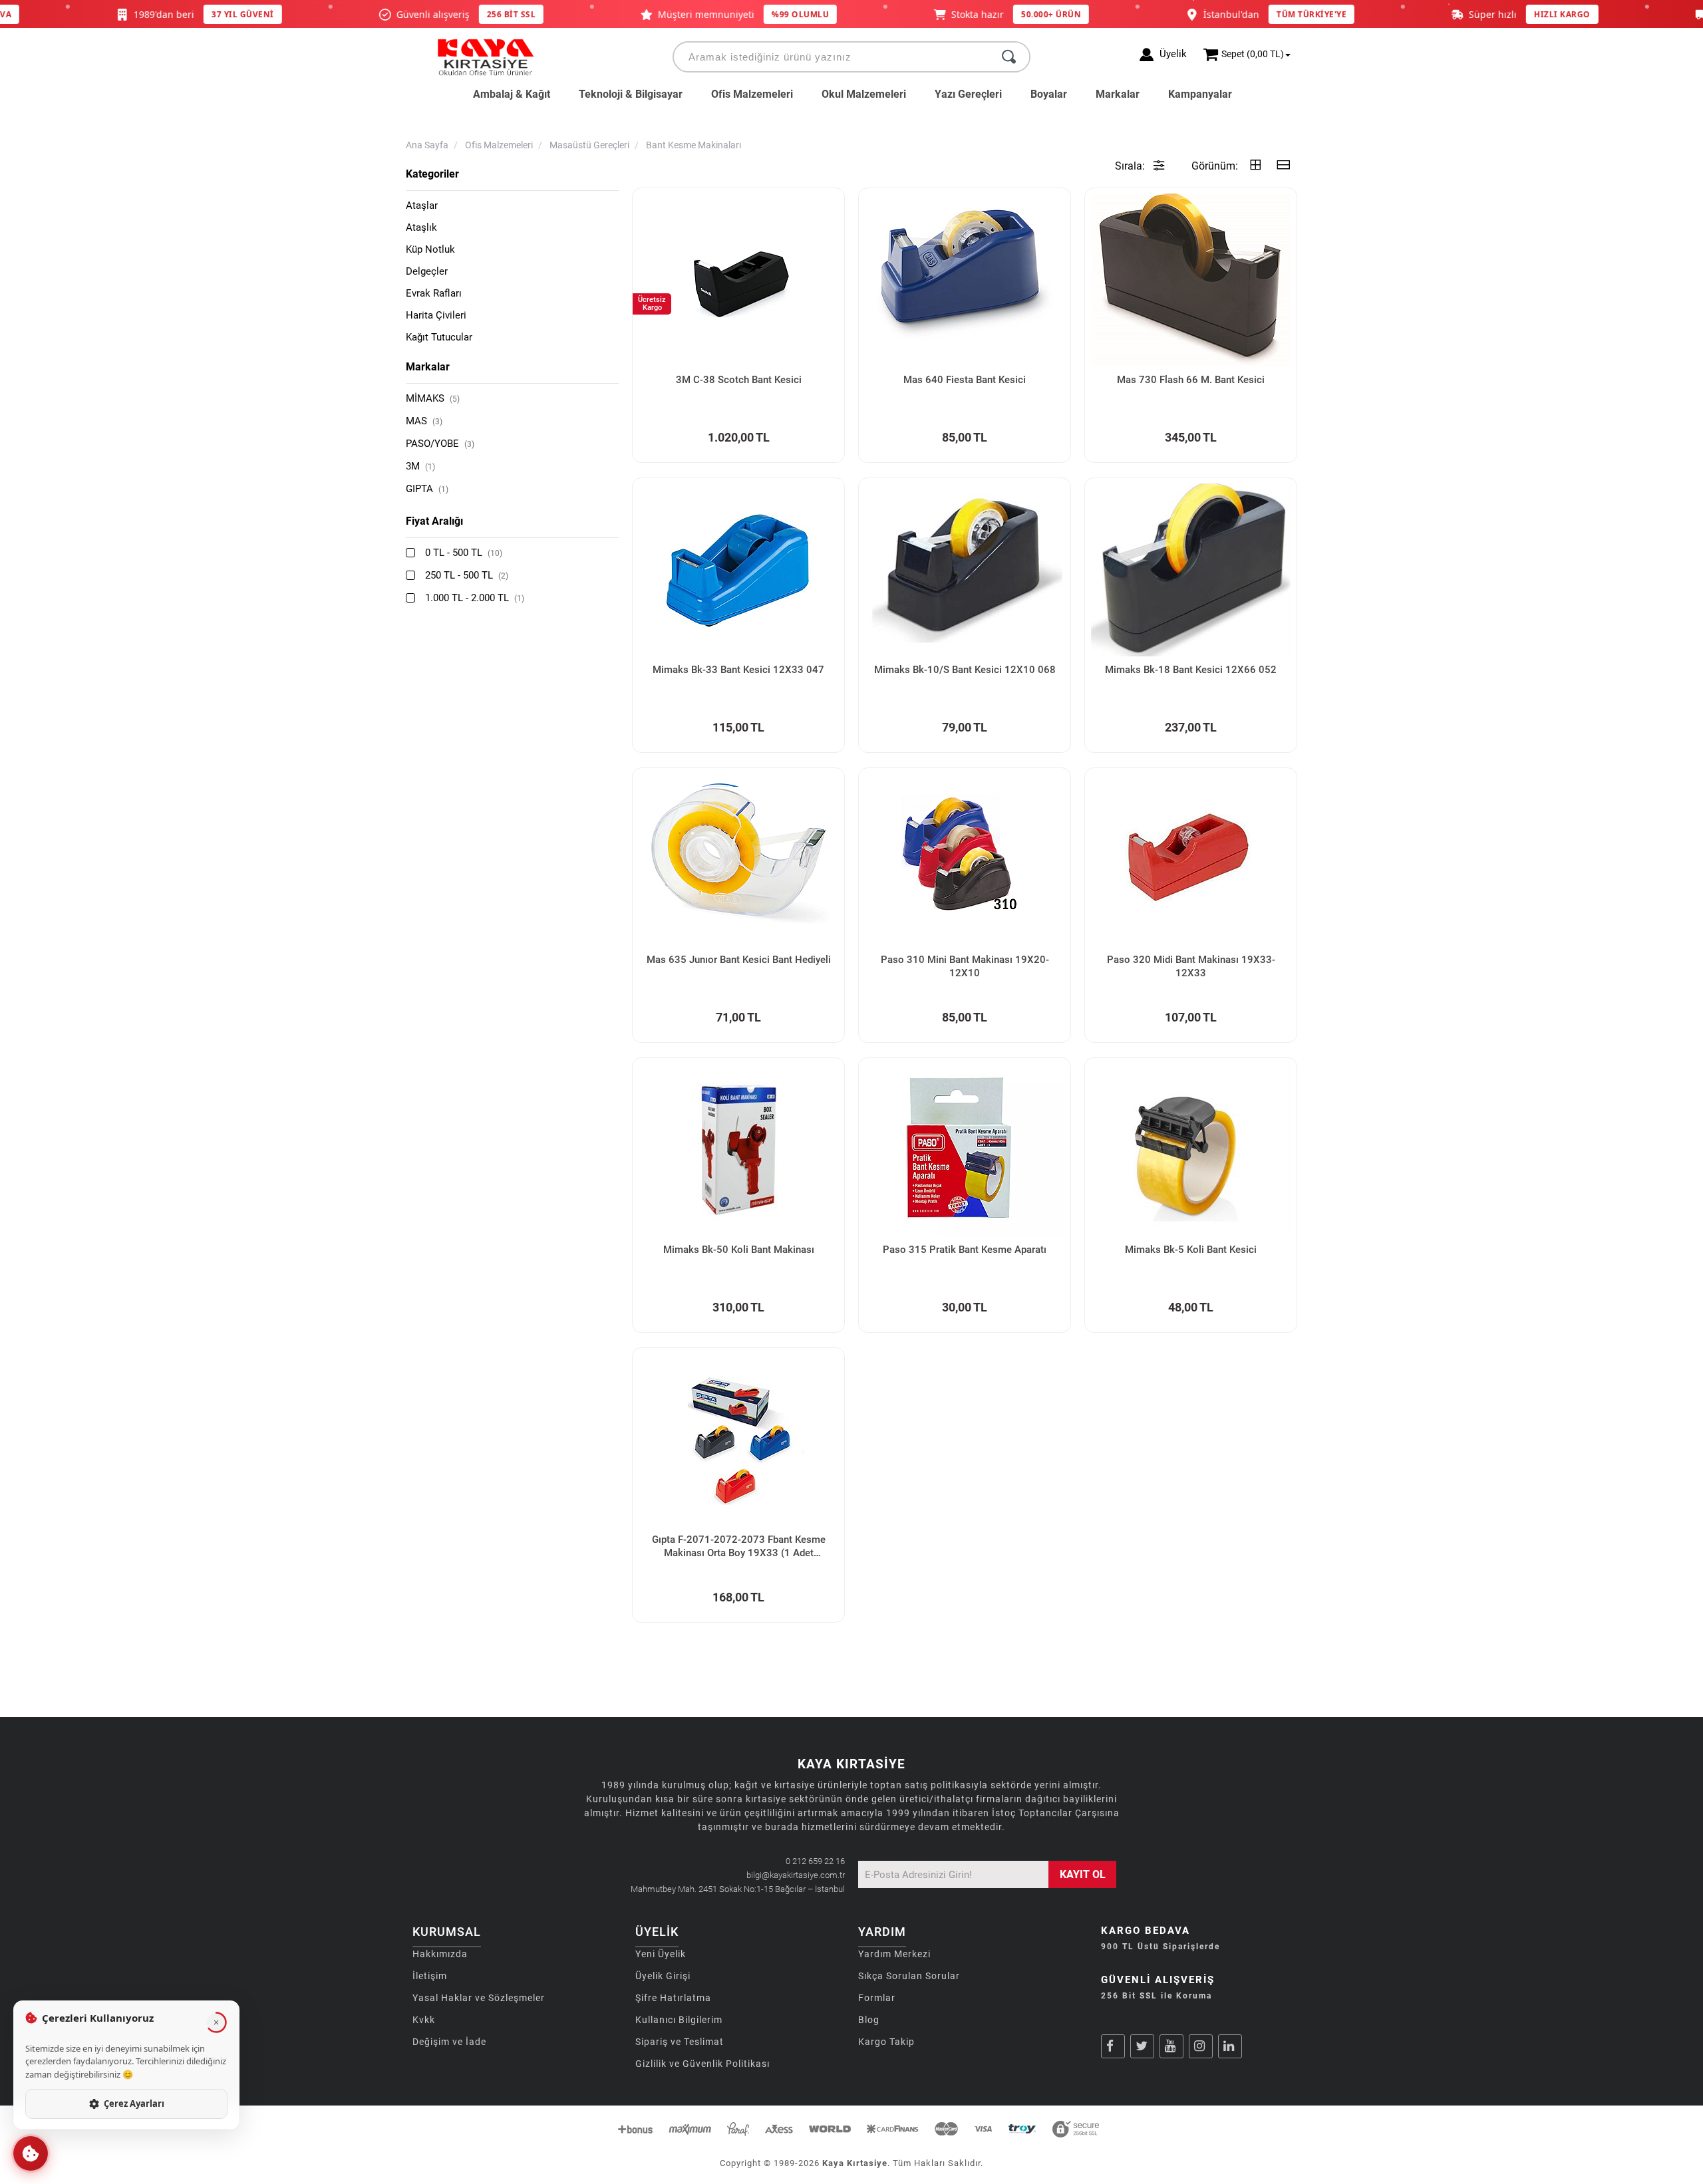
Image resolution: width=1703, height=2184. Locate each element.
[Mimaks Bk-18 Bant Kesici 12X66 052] (1191, 570)
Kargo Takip (886, 2042)
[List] (1283, 166)
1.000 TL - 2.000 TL (475, 598)
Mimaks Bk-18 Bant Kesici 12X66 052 (1191, 670)
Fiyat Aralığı (434, 521)
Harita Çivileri (436, 315)
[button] (31, 2153)
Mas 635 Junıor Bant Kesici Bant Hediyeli (739, 960)
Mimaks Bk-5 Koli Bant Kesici (1191, 1250)
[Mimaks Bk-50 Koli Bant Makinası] (738, 1150)
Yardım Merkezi (894, 1954)
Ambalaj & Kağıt (512, 94)
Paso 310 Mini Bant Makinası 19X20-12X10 (965, 966)
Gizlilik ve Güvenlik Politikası (702, 2064)
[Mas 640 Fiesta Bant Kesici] (965, 280)
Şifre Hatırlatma (673, 1998)
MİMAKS (433, 398)
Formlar (877, 1998)
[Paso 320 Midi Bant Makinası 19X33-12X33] (1191, 860)
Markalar (1118, 94)
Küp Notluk (430, 249)
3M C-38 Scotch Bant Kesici (739, 380)
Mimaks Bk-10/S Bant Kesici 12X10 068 (965, 670)
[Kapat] (216, 2022)
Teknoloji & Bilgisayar (631, 94)
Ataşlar (422, 205)
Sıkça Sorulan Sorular (909, 1976)
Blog (869, 2020)
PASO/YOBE (440, 444)
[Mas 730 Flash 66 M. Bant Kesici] (1191, 280)
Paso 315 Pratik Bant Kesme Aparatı (965, 1250)
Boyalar (1049, 94)
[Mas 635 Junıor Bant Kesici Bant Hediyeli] (738, 860)
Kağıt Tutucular (439, 337)
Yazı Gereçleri (968, 94)
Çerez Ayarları (134, 2104)
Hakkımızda (440, 1954)
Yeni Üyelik (661, 1954)
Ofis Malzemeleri (752, 94)
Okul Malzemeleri (864, 94)
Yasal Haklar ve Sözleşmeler (479, 1998)
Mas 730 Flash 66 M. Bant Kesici (1191, 380)
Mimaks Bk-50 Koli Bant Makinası (739, 1250)
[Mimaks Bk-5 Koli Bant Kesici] (1191, 1150)
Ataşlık (421, 227)
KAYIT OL (1083, 1874)
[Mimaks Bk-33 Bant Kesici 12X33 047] (738, 570)
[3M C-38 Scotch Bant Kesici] (738, 280)
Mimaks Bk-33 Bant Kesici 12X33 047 (738, 670)
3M (420, 466)
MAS (424, 421)
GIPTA (427, 489)
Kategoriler (432, 174)
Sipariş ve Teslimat (680, 2042)
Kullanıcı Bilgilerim (679, 2020)
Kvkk (424, 2020)
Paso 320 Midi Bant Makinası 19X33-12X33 (1191, 966)
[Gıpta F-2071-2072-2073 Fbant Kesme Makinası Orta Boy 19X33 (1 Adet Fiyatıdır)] (738, 1440)
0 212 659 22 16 (815, 1861)
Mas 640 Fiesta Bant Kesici (965, 380)
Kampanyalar (1200, 94)
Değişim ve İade (449, 2042)
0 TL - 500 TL (464, 553)
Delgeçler (427, 271)
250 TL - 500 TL (467, 575)
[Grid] (1255, 166)
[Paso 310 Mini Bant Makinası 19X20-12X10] (965, 860)
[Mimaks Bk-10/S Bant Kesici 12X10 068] (965, 570)
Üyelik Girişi (663, 1976)
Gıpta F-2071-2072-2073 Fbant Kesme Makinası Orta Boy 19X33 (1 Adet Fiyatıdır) (739, 1547)
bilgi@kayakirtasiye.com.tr (796, 1875)
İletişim (430, 1976)
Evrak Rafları (434, 293)
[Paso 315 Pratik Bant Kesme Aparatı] (965, 1150)
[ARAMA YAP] (1009, 57)
